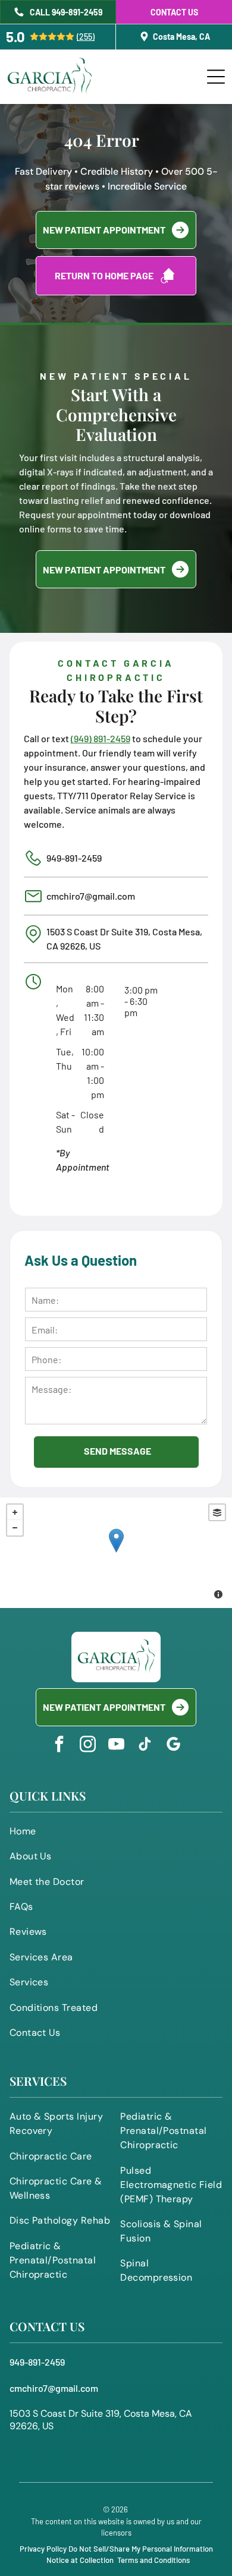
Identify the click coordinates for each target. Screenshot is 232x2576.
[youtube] (116, 1746)
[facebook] (59, 1746)
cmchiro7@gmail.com (91, 896)
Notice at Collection (80, 2560)
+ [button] (15, 1512)
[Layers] (217, 1512)
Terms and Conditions (153, 2560)
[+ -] (116, 1553)
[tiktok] (145, 1746)
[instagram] (87, 1746)
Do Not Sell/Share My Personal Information (141, 2549)
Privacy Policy (43, 2549)
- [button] (15, 1528)
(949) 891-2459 (101, 738)
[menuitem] (116, 1834)
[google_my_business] (173, 1746)
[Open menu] (216, 77)
